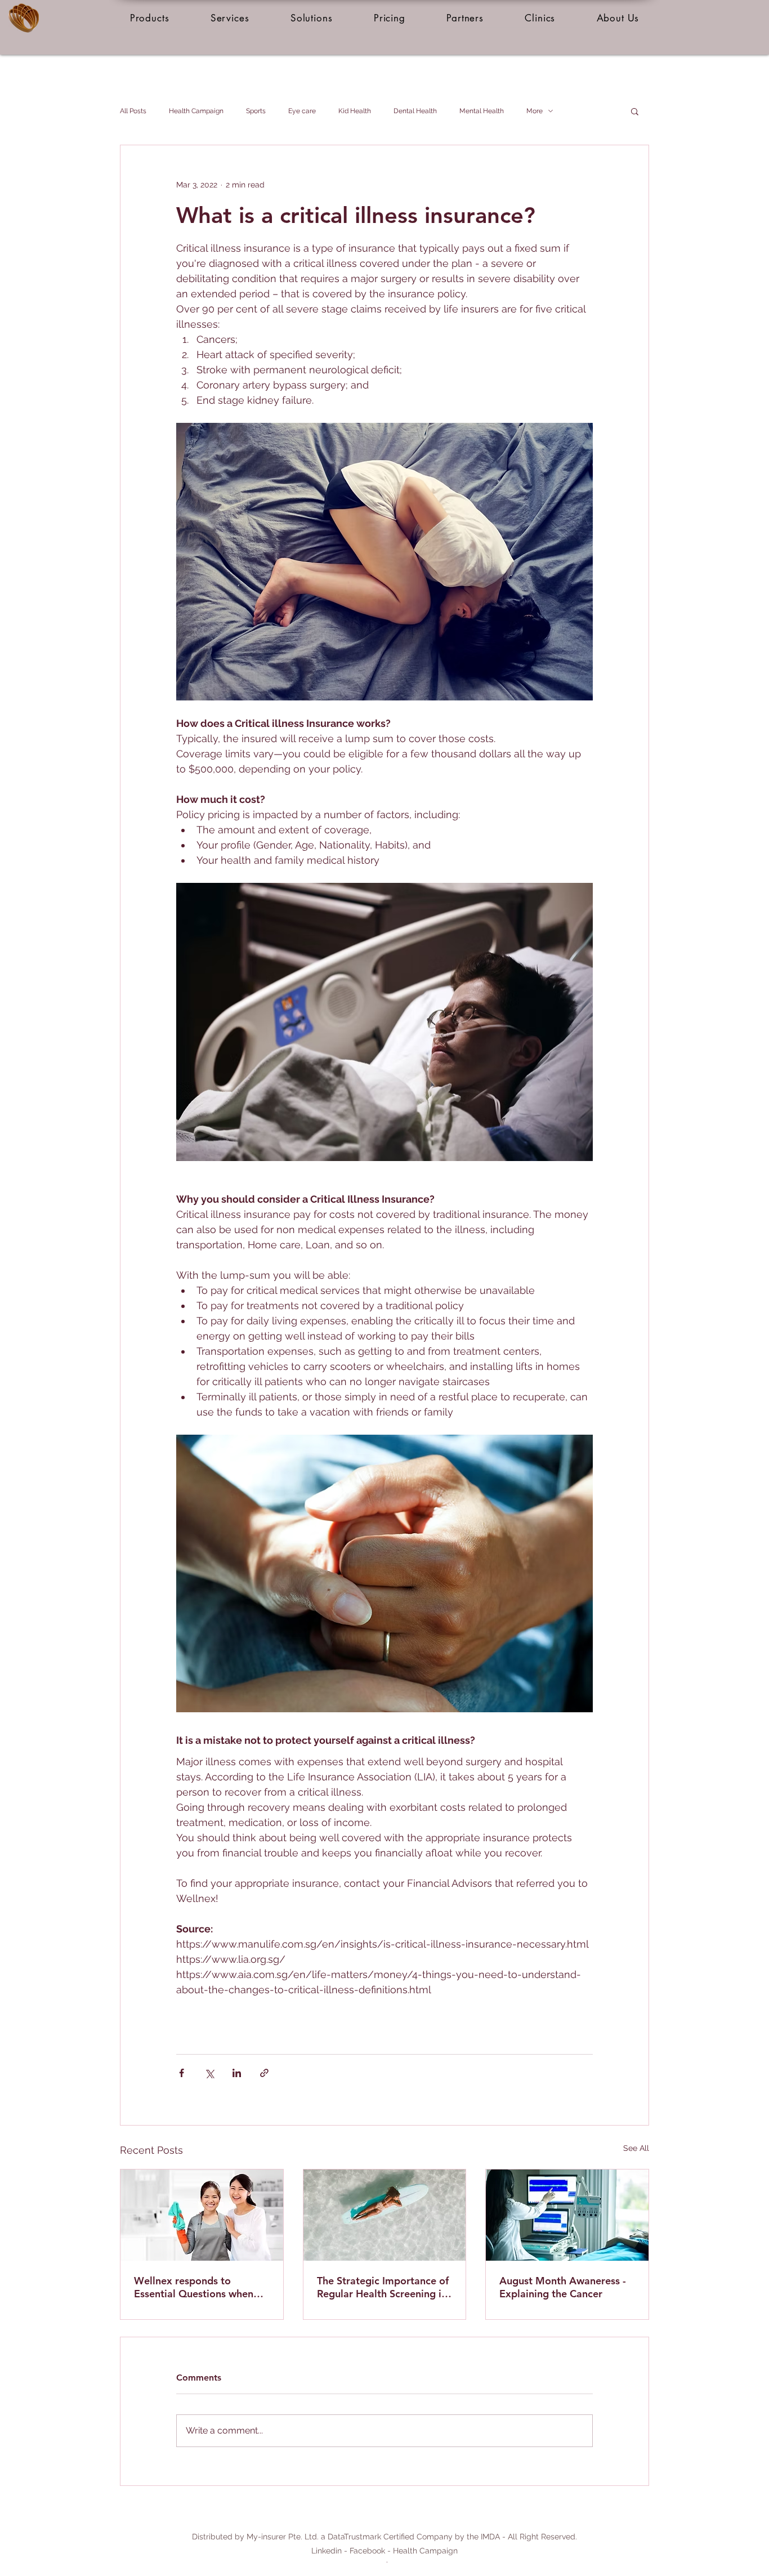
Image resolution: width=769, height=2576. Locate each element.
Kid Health (355, 111)
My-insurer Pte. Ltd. (283, 2537)
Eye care (302, 111)
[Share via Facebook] (182, 2073)
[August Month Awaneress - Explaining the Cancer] (567, 2215)
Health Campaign (196, 111)
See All (636, 2148)
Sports (256, 111)
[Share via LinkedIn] (237, 2073)
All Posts (133, 111)
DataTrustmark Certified (371, 2537)
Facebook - (371, 2551)
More (535, 111)
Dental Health (415, 111)
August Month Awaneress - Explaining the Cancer (563, 2287)
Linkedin (327, 2551)
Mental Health (482, 111)
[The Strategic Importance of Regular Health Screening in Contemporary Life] (385, 2215)
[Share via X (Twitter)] (209, 2073)
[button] (149, 18)
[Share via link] (264, 2073)
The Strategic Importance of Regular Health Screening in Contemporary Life (383, 2287)
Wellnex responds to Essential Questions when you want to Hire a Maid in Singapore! (196, 2287)
